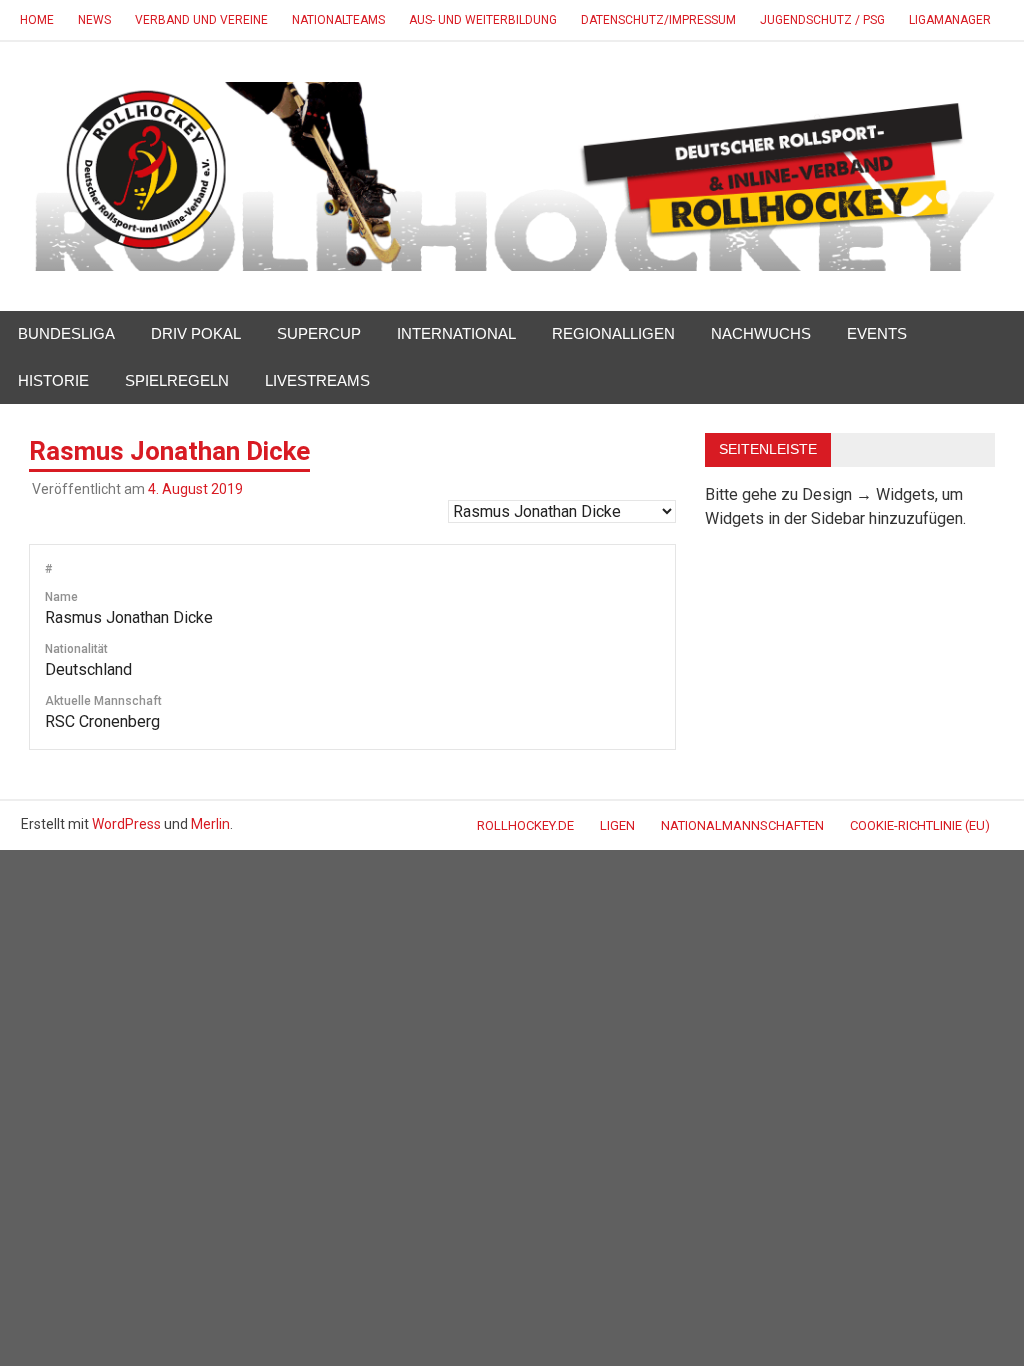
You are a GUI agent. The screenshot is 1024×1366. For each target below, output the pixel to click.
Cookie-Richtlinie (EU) (920, 825)
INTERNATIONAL (456, 333)
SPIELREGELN (177, 380)
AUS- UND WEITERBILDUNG (483, 20)
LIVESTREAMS (317, 380)
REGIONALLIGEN (613, 333)
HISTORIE (53, 380)
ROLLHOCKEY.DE (525, 825)
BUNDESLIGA (66, 333)
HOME (37, 20)
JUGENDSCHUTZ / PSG (822, 20)
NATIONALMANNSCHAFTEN (742, 825)
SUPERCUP (319, 333)
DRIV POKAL (196, 333)
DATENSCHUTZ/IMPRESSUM (658, 20)
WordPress (126, 824)
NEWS (94, 20)
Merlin (210, 824)
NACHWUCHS (761, 333)
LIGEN (617, 825)
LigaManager (950, 20)
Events (877, 333)
